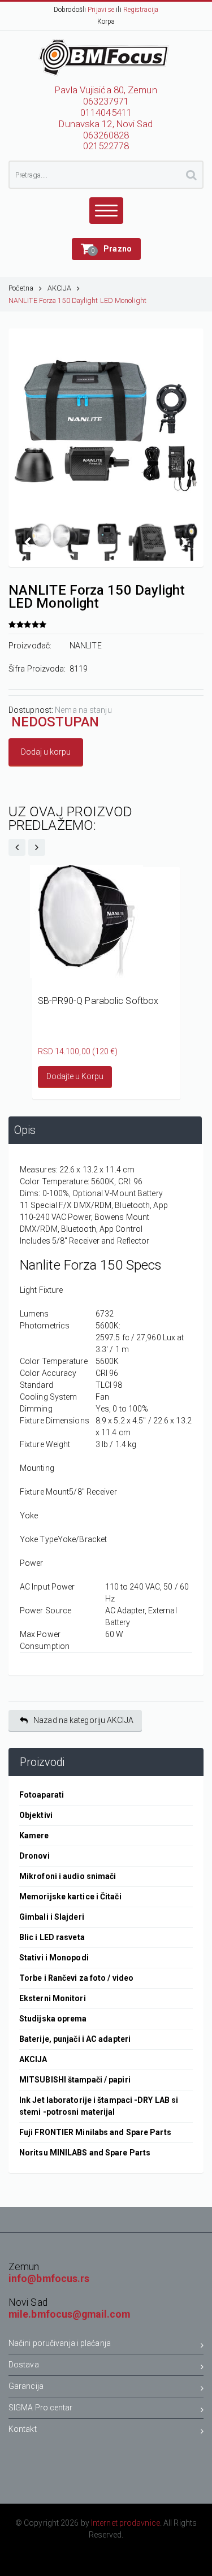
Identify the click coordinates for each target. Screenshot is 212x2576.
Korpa (106, 21)
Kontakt (23, 2429)
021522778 (106, 146)
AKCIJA (60, 288)
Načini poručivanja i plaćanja (60, 2343)
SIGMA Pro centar (41, 2408)
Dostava (24, 2365)
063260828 (106, 135)
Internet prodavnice (126, 2523)
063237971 (106, 101)
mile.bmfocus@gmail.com (69, 2314)
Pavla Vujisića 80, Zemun (106, 90)
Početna (21, 288)
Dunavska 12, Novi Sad (106, 124)
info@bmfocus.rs (49, 2279)
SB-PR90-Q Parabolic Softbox (98, 1001)
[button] (106, 249)
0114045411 (106, 113)
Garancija (26, 2386)
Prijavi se (101, 10)
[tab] (105, 1130)
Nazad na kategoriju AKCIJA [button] (83, 1720)
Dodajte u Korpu (75, 1076)
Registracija (141, 10)
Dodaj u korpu (46, 752)
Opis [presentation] (25, 1130)
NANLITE (86, 646)
